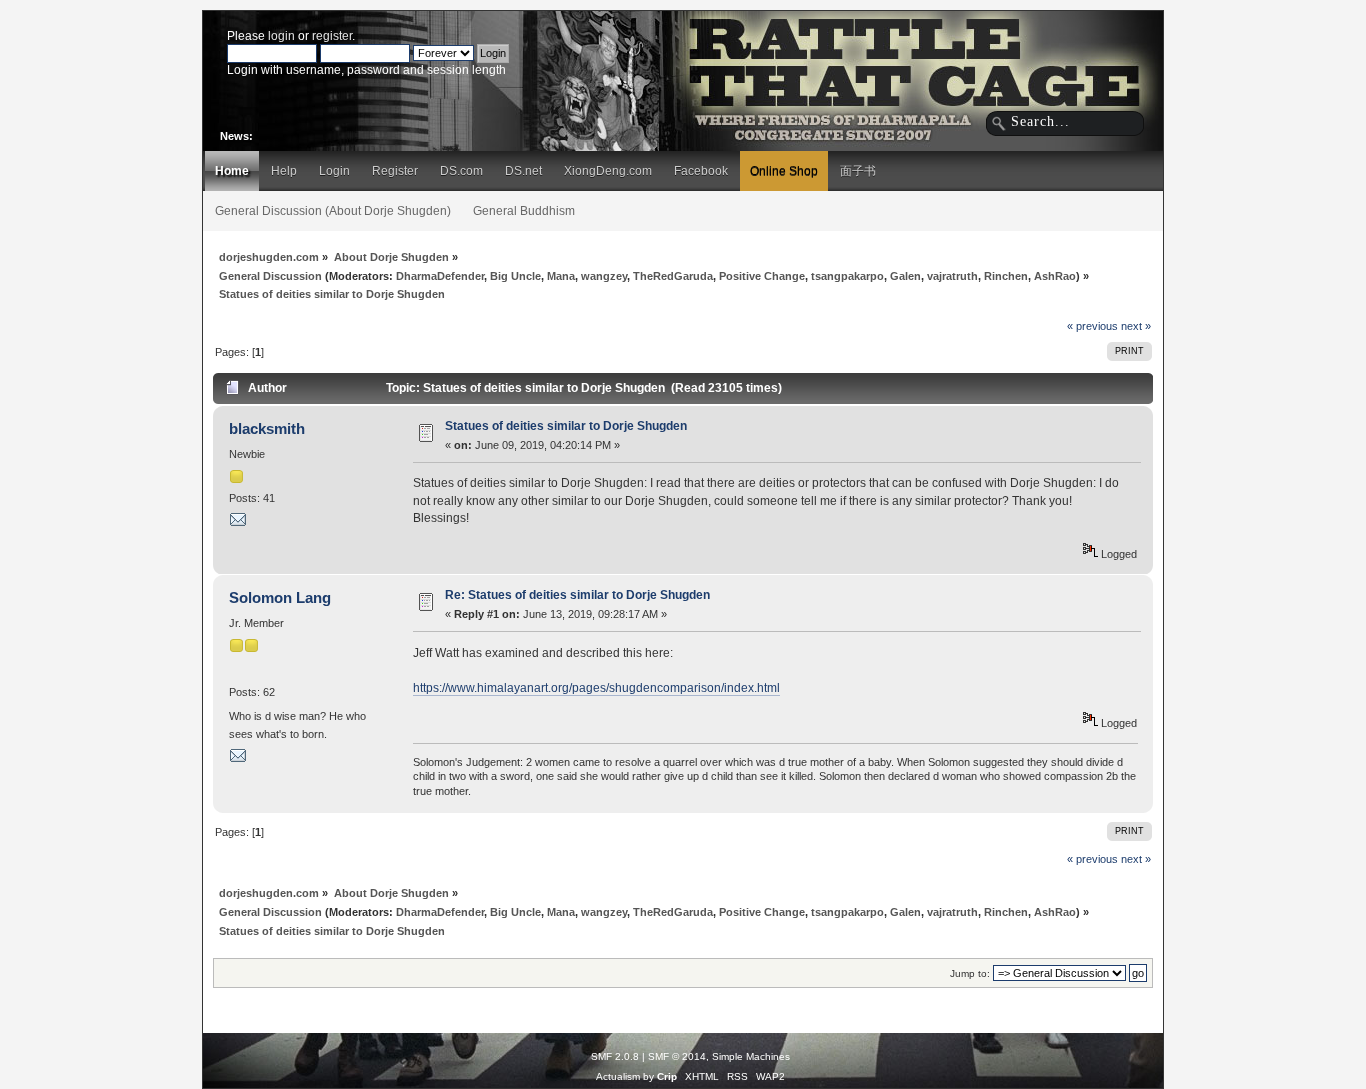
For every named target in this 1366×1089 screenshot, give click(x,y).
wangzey (604, 276)
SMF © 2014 (677, 1056)
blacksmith (267, 428)
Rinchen (1006, 276)
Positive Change (762, 276)
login (281, 36)
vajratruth (952, 276)
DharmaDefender (440, 276)
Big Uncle (515, 276)
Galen (905, 276)
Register (395, 171)
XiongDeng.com (608, 171)
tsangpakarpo (847, 276)
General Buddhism (524, 211)
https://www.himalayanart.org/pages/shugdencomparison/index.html (596, 688)
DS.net (523, 171)
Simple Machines (751, 1056)
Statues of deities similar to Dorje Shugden (566, 426)
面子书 (858, 171)
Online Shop (784, 171)
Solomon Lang (280, 597)
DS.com (461, 171)
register (332, 36)
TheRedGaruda (673, 276)
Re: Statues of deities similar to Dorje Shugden (577, 595)
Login (334, 171)
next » (1136, 326)
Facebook (701, 171)
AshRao (1055, 276)
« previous (1092, 326)
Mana (561, 276)
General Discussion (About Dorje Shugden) (333, 211)
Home (232, 171)
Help (284, 171)
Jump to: (970, 973)
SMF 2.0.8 (615, 1056)
